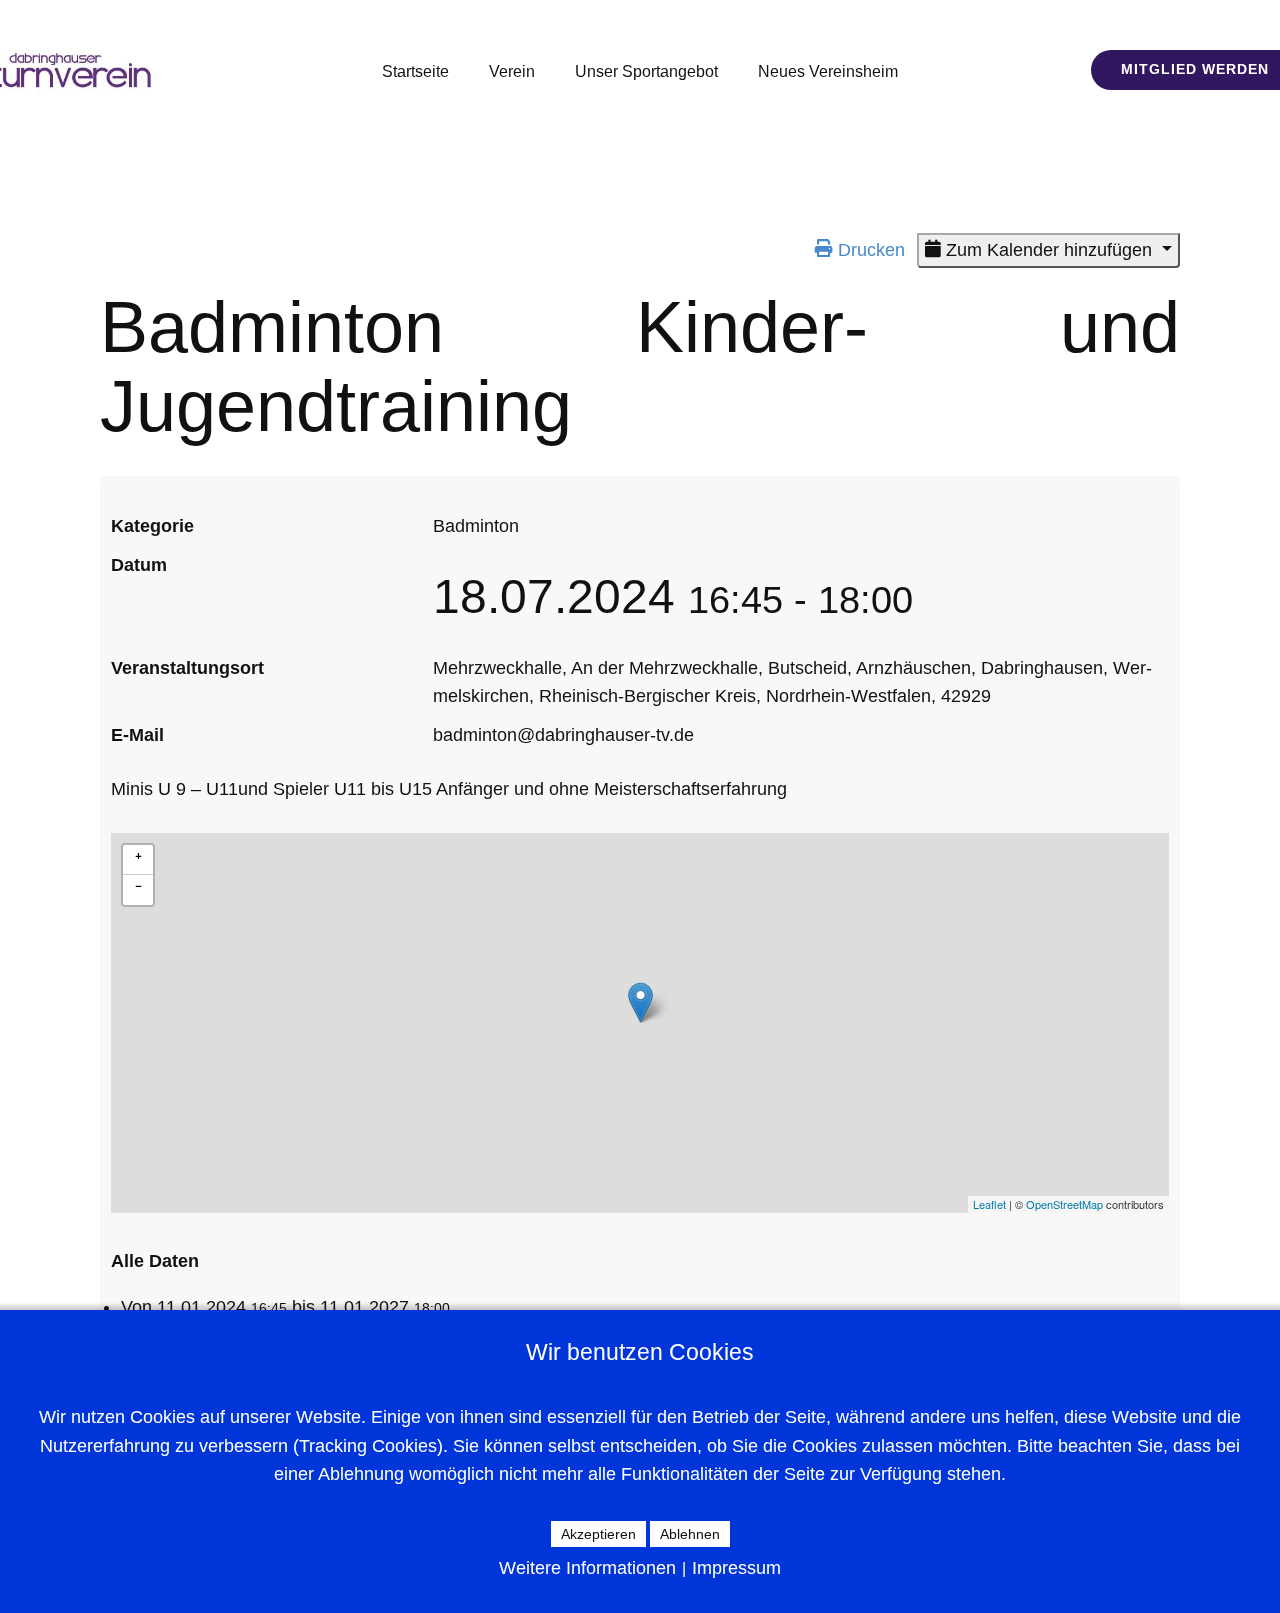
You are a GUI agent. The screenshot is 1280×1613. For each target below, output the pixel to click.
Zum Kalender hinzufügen (1049, 250)
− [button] (138, 884)
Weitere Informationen (587, 1568)
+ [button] (138, 854)
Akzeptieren (598, 1534)
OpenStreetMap (1064, 1204)
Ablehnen (690, 1534)
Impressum (736, 1568)
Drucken (869, 250)
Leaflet (989, 1204)
